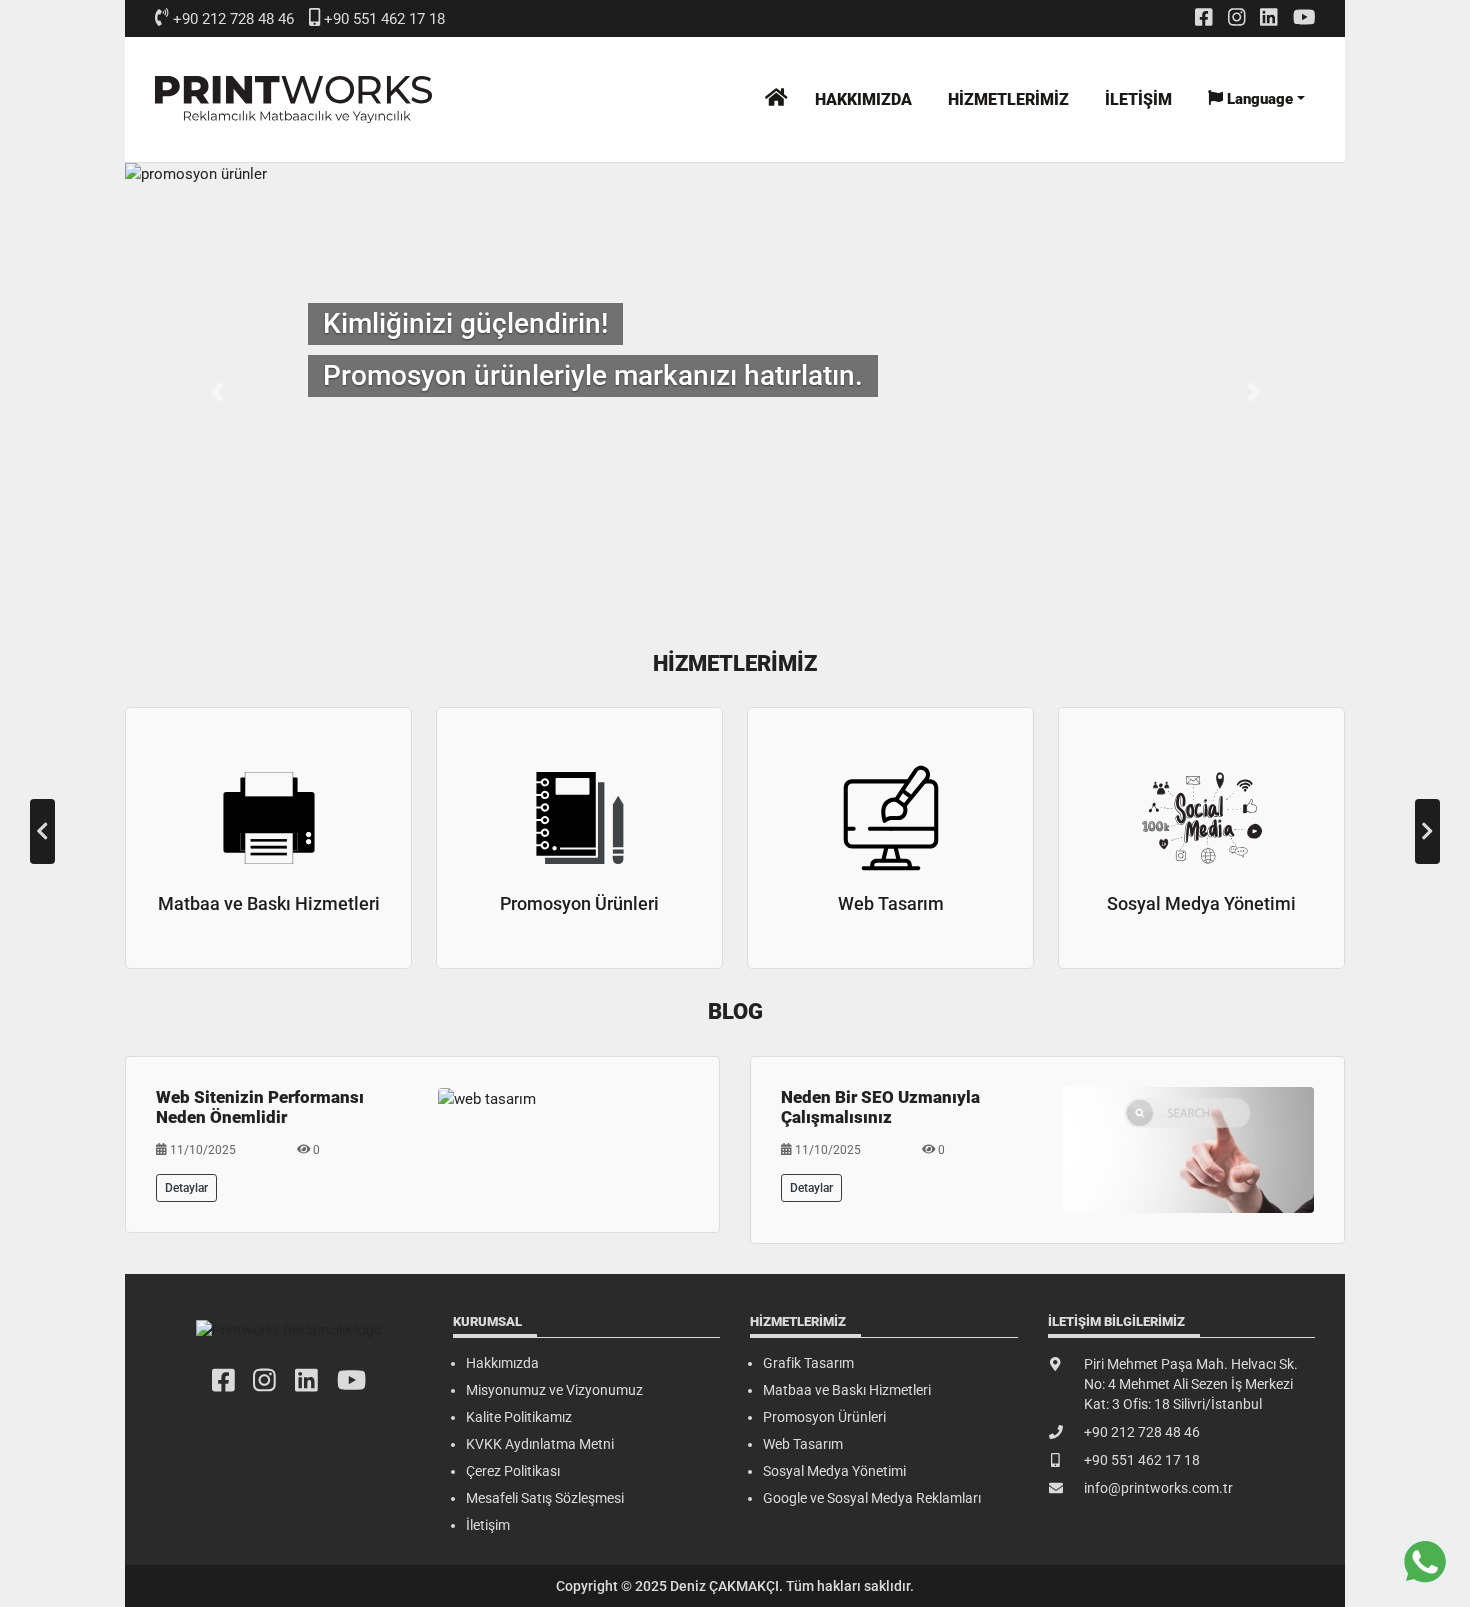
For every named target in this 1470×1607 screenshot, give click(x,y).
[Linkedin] (1269, 17)
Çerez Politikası (513, 1471)
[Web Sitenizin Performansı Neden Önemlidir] (487, 1098)
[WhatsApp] (1425, 1562)
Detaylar (186, 1188)
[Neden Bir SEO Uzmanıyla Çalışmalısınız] (1189, 1149)
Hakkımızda (863, 99)
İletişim (1138, 99)
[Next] (1427, 831)
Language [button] (1258, 99)
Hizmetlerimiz (1008, 99)
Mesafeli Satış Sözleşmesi (545, 1498)
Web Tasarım (803, 1444)
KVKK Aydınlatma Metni (540, 1444)
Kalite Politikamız (519, 1417)
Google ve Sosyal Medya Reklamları (872, 1498)
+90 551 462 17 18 (384, 19)
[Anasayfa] (776, 96)
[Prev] (42, 831)
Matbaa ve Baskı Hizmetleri (847, 1390)
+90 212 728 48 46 (233, 19)
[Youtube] (1304, 17)
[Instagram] (1237, 17)
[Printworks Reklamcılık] (293, 99)
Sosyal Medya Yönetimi (834, 1471)
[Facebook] (1204, 17)
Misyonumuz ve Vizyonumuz (554, 1390)
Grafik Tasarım (808, 1363)
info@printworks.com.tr (1158, 1488)
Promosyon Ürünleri (824, 1417)
